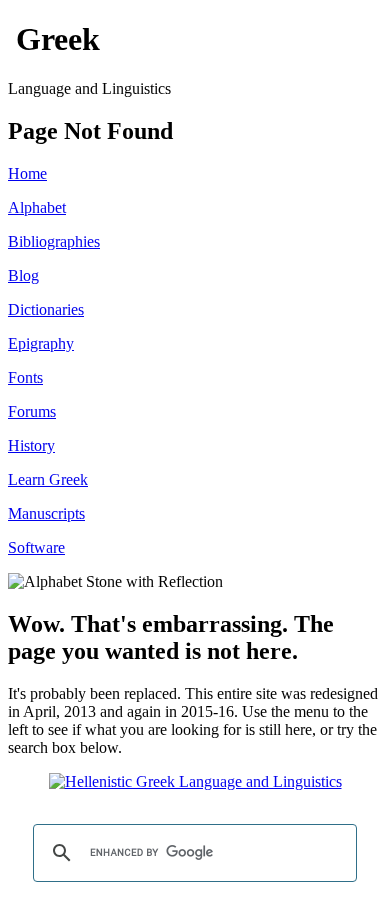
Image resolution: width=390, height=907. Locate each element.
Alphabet (37, 207)
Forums (32, 411)
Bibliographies (54, 241)
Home (27, 173)
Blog (23, 275)
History (31, 445)
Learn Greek (48, 479)
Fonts (25, 377)
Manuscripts (46, 513)
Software (36, 547)
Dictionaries (46, 309)
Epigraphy (41, 343)
